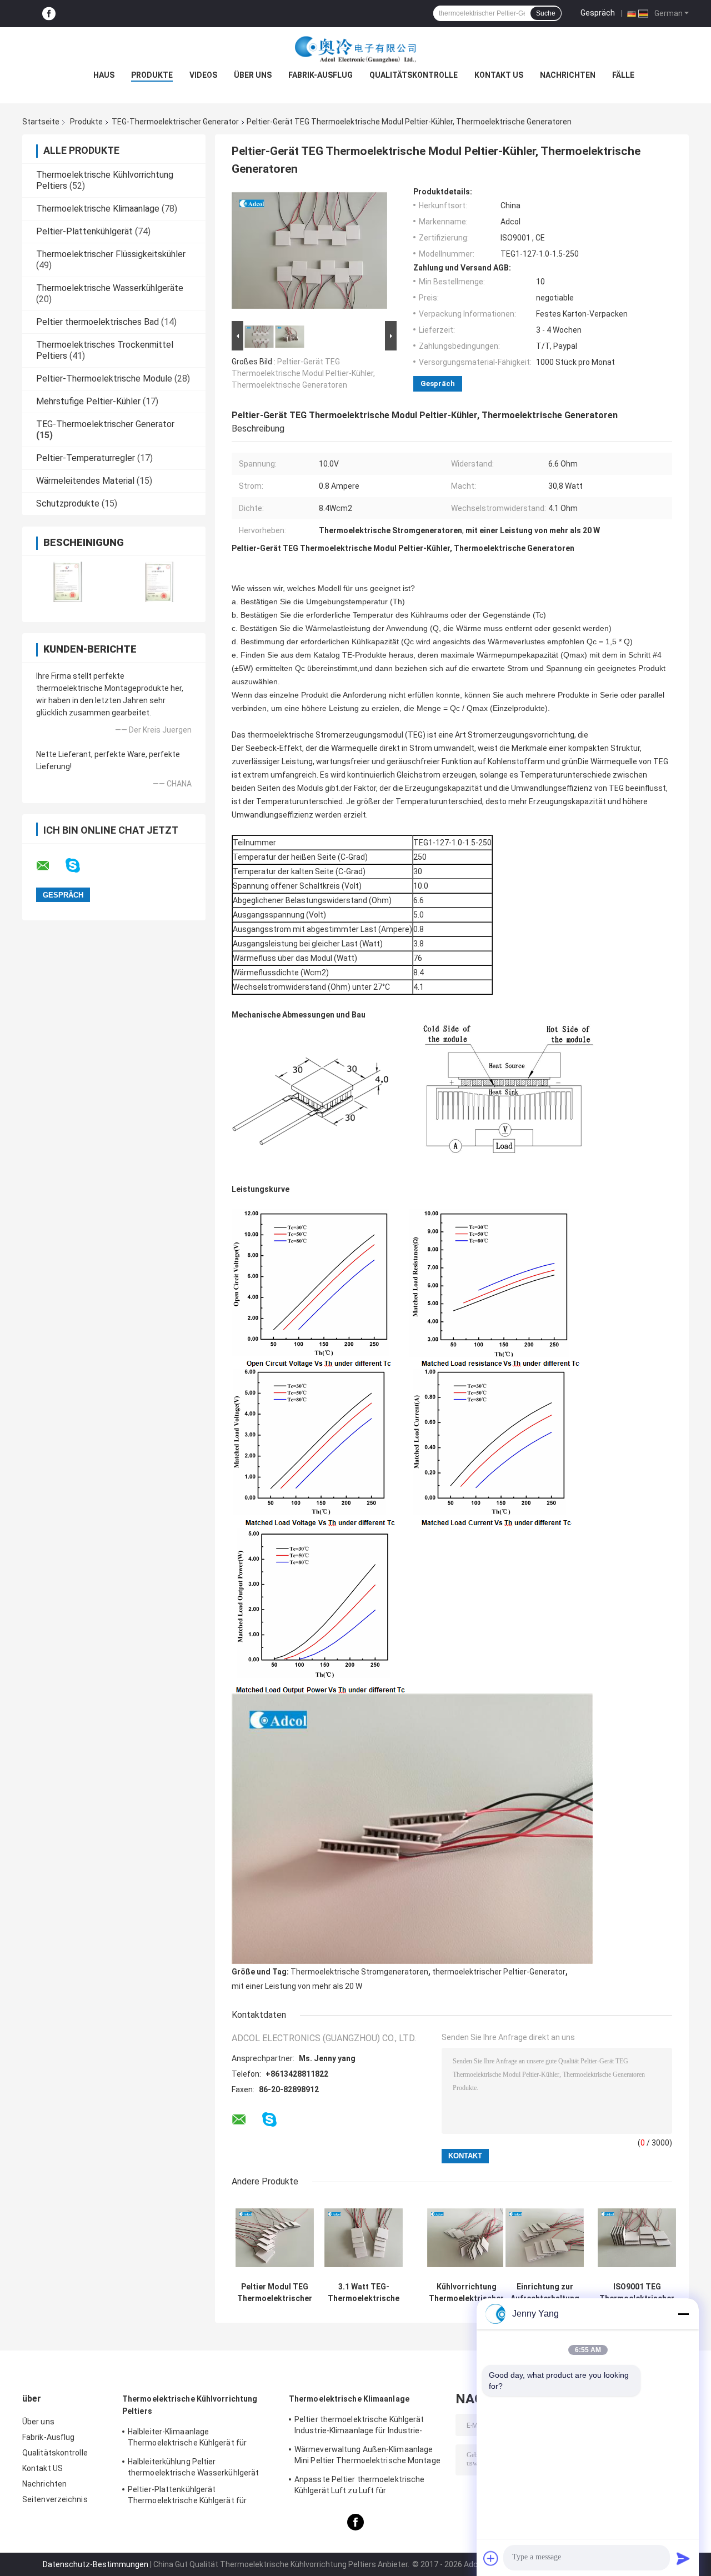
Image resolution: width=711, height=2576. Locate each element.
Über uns (253, 75)
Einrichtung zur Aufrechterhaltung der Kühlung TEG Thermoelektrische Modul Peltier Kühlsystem (545, 2293)
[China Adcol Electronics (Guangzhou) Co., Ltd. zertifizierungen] (68, 582)
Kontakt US (499, 75)
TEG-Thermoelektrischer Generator (175, 122)
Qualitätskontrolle (414, 75)
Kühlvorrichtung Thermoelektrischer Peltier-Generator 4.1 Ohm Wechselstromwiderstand (466, 2293)
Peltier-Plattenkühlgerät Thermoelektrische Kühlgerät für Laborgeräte (187, 2497)
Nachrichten (568, 75)
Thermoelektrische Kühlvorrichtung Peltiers (190, 2405)
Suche (546, 13)
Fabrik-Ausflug (321, 75)
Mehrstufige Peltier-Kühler (88, 401)
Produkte (152, 75)
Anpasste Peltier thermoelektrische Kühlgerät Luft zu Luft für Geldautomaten (359, 2487)
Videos (203, 75)
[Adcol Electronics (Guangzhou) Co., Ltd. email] (50, 866)
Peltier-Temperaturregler (86, 458)
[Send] (683, 2558)
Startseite (41, 122)
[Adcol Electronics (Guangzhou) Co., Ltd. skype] (80, 866)
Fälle (623, 75)
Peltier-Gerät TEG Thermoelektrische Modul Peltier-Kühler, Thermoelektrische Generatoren (303, 373)
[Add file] (491, 2558)
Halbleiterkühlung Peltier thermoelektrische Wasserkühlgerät (193, 2467)
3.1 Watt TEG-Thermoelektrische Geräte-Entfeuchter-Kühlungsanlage (364, 2293)
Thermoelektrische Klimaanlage (98, 209)
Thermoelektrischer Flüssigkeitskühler (111, 254)
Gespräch (598, 13)
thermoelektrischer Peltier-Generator (499, 1972)
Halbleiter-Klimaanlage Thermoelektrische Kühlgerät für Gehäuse (187, 2439)
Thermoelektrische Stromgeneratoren (359, 1972)
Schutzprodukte (68, 503)
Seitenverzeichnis (55, 2499)
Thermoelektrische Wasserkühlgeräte (110, 288)
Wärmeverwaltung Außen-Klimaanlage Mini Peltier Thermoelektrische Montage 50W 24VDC (367, 2457)
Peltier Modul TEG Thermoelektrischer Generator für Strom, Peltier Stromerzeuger (275, 2293)
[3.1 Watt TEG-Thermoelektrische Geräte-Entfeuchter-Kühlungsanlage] (364, 2237)
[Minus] (683, 2314)
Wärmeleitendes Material (85, 481)
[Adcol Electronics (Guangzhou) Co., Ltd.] (355, 49)
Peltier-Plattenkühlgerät (84, 231)
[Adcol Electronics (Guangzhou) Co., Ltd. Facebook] (49, 14)
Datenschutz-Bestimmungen (96, 2564)
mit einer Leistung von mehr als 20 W (297, 1986)
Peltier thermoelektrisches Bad (97, 322)
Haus (104, 75)
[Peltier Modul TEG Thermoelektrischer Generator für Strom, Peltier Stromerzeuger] (275, 2237)
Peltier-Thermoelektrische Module (104, 379)
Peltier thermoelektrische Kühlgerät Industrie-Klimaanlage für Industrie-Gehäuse (359, 2427)
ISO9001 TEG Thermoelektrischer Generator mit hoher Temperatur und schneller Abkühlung (637, 2293)
